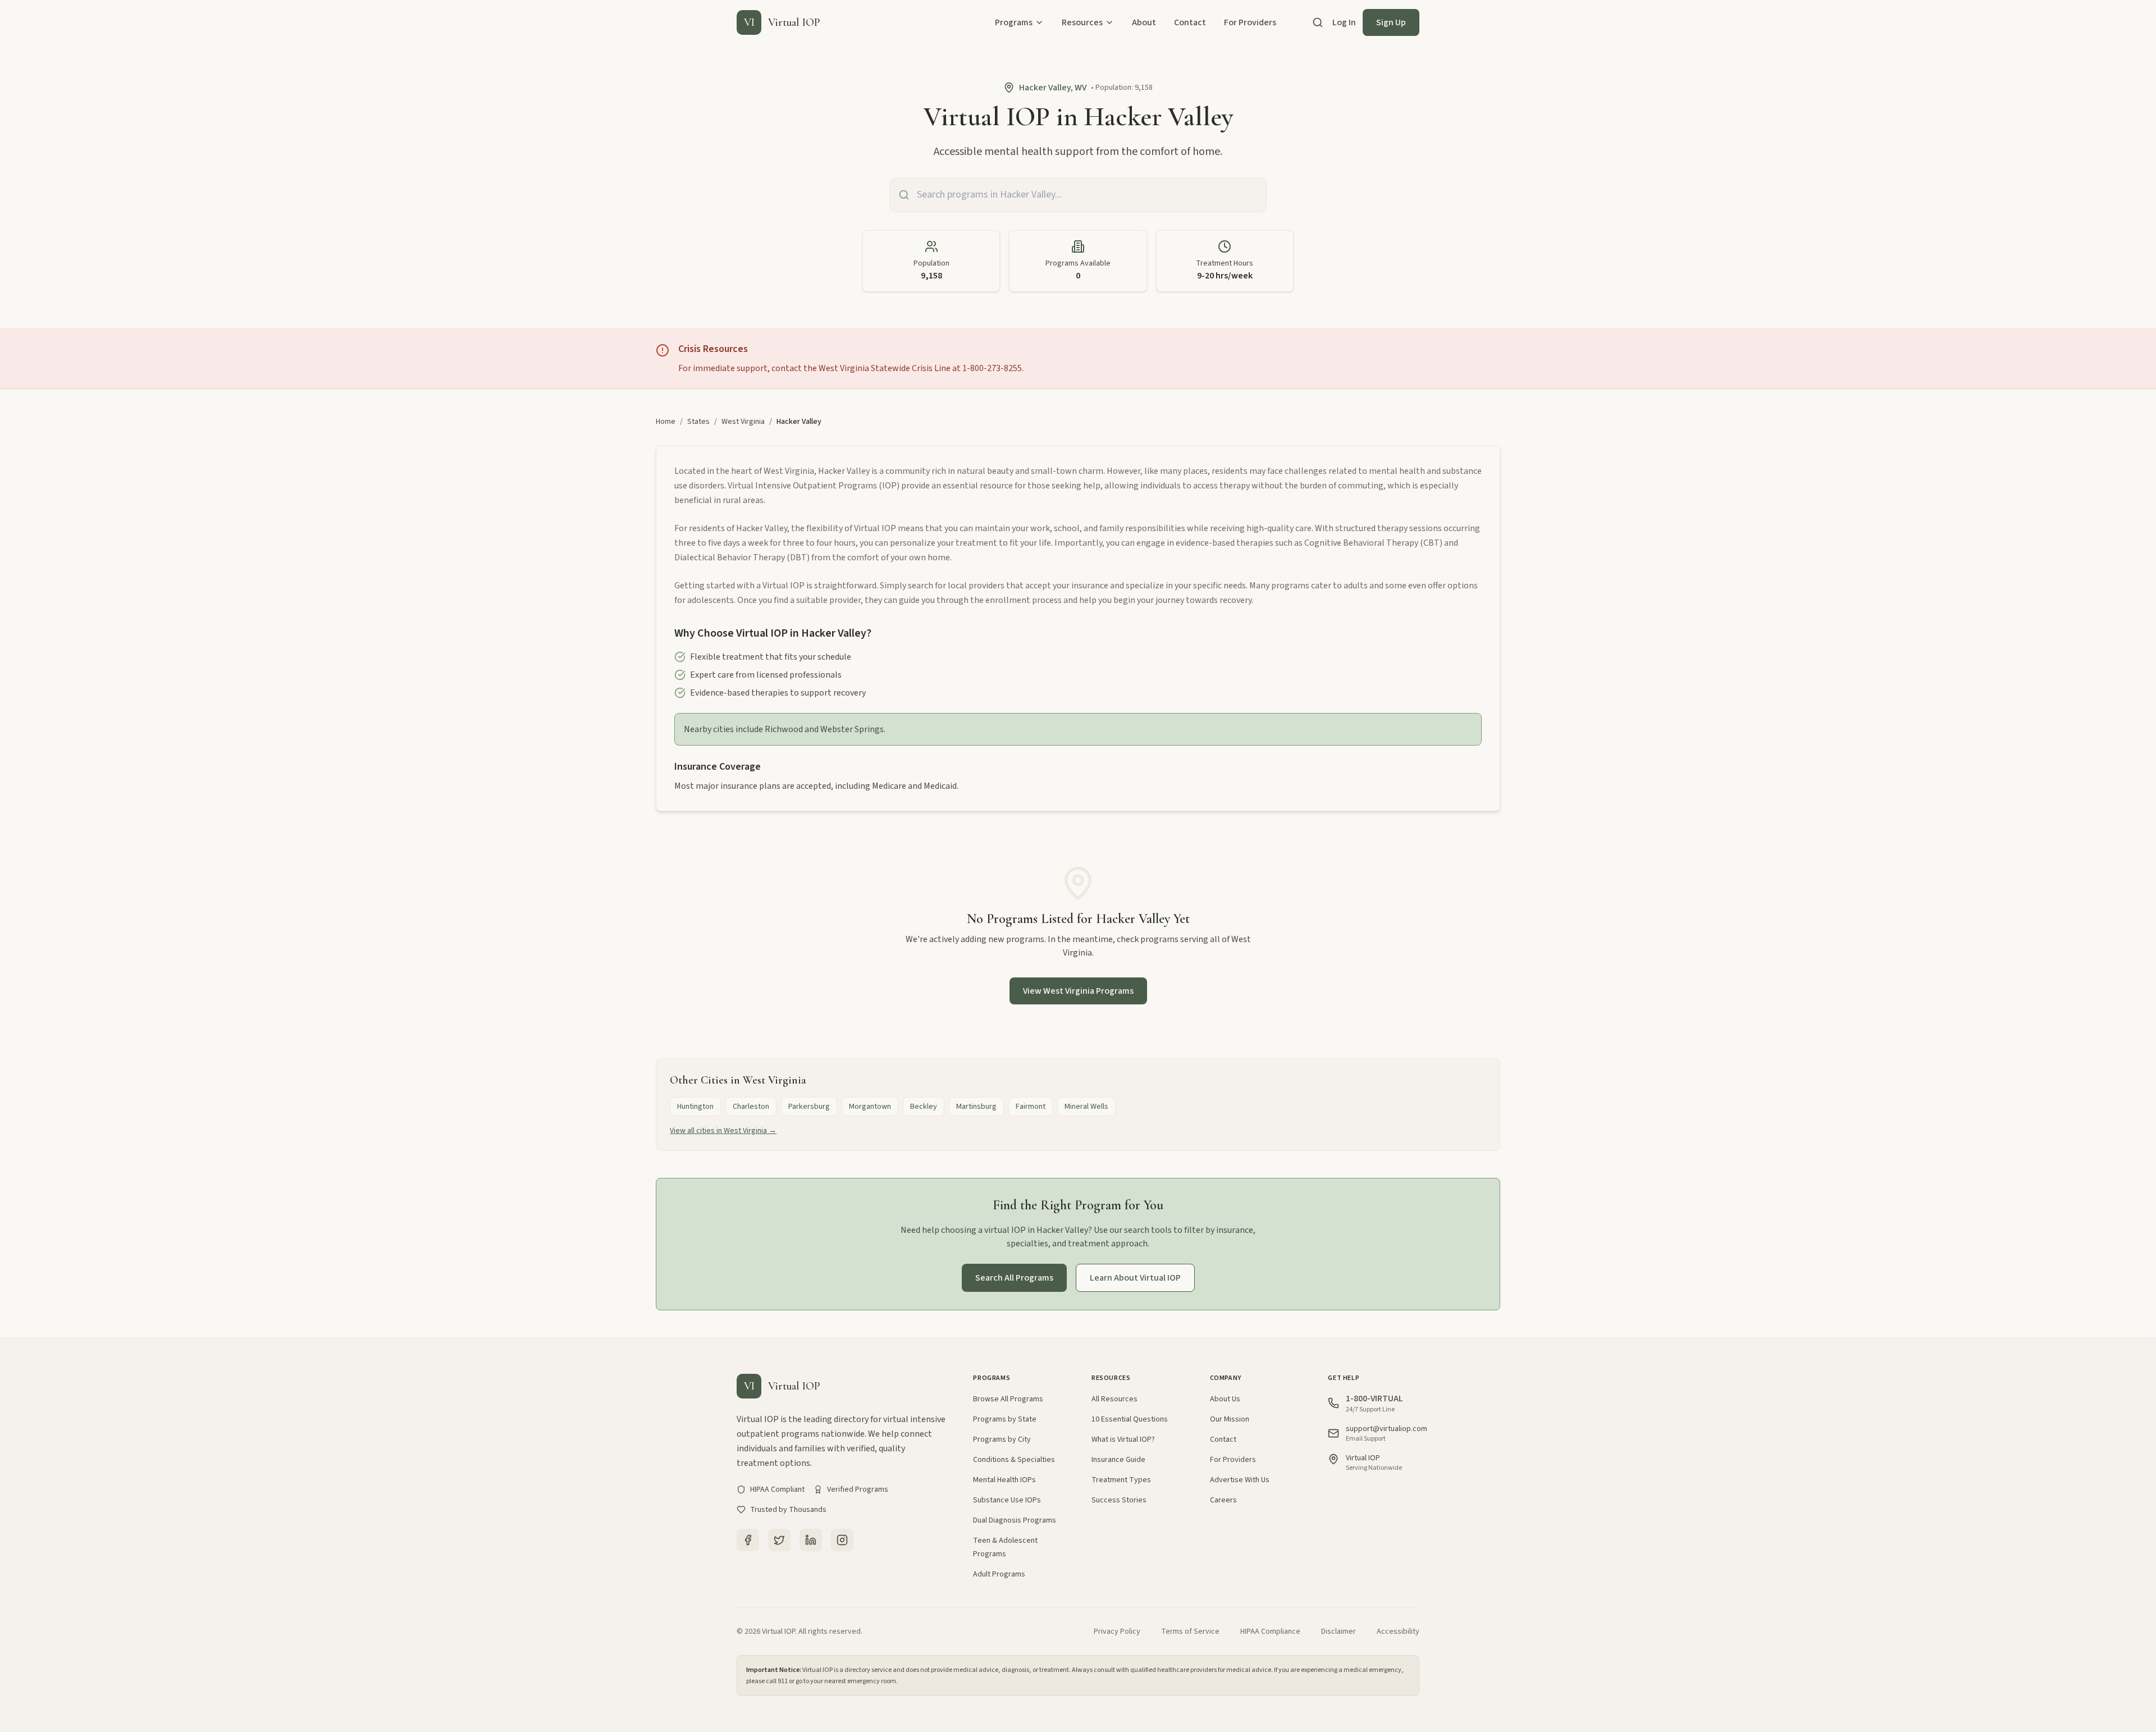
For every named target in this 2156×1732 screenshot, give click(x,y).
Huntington (695, 1107)
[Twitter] (779, 1540)
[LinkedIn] (811, 1540)
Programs (1014, 22)
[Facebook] (748, 1540)
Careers (1223, 1500)
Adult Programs (999, 1574)
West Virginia (743, 422)
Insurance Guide (1118, 1460)
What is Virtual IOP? (1123, 1439)
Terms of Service (1190, 1632)
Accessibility (1398, 1632)
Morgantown (870, 1107)
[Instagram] (842, 1540)
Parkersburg (809, 1107)
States (698, 422)
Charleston (751, 1107)
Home (666, 422)
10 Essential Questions (1130, 1419)
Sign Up (1391, 22)
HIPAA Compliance (1270, 1632)
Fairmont (1031, 1107)
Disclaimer (1339, 1632)
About (1144, 22)
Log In (1344, 22)
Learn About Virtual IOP (1135, 1278)
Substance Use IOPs (1007, 1500)
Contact (1190, 22)
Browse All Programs (1008, 1399)
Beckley (924, 1107)
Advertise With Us (1240, 1480)
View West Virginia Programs (1078, 991)
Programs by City (1002, 1439)
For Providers (1250, 22)
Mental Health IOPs (1004, 1480)
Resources (1082, 22)
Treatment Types (1121, 1480)
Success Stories (1119, 1500)
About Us (1225, 1399)
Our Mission (1230, 1419)
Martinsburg (976, 1107)
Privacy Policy (1117, 1632)
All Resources (1114, 1399)
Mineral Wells (1086, 1107)
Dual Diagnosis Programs (1015, 1520)
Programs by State (1005, 1419)
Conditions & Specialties (1014, 1460)
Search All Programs (1014, 1278)
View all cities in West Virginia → (723, 1131)
